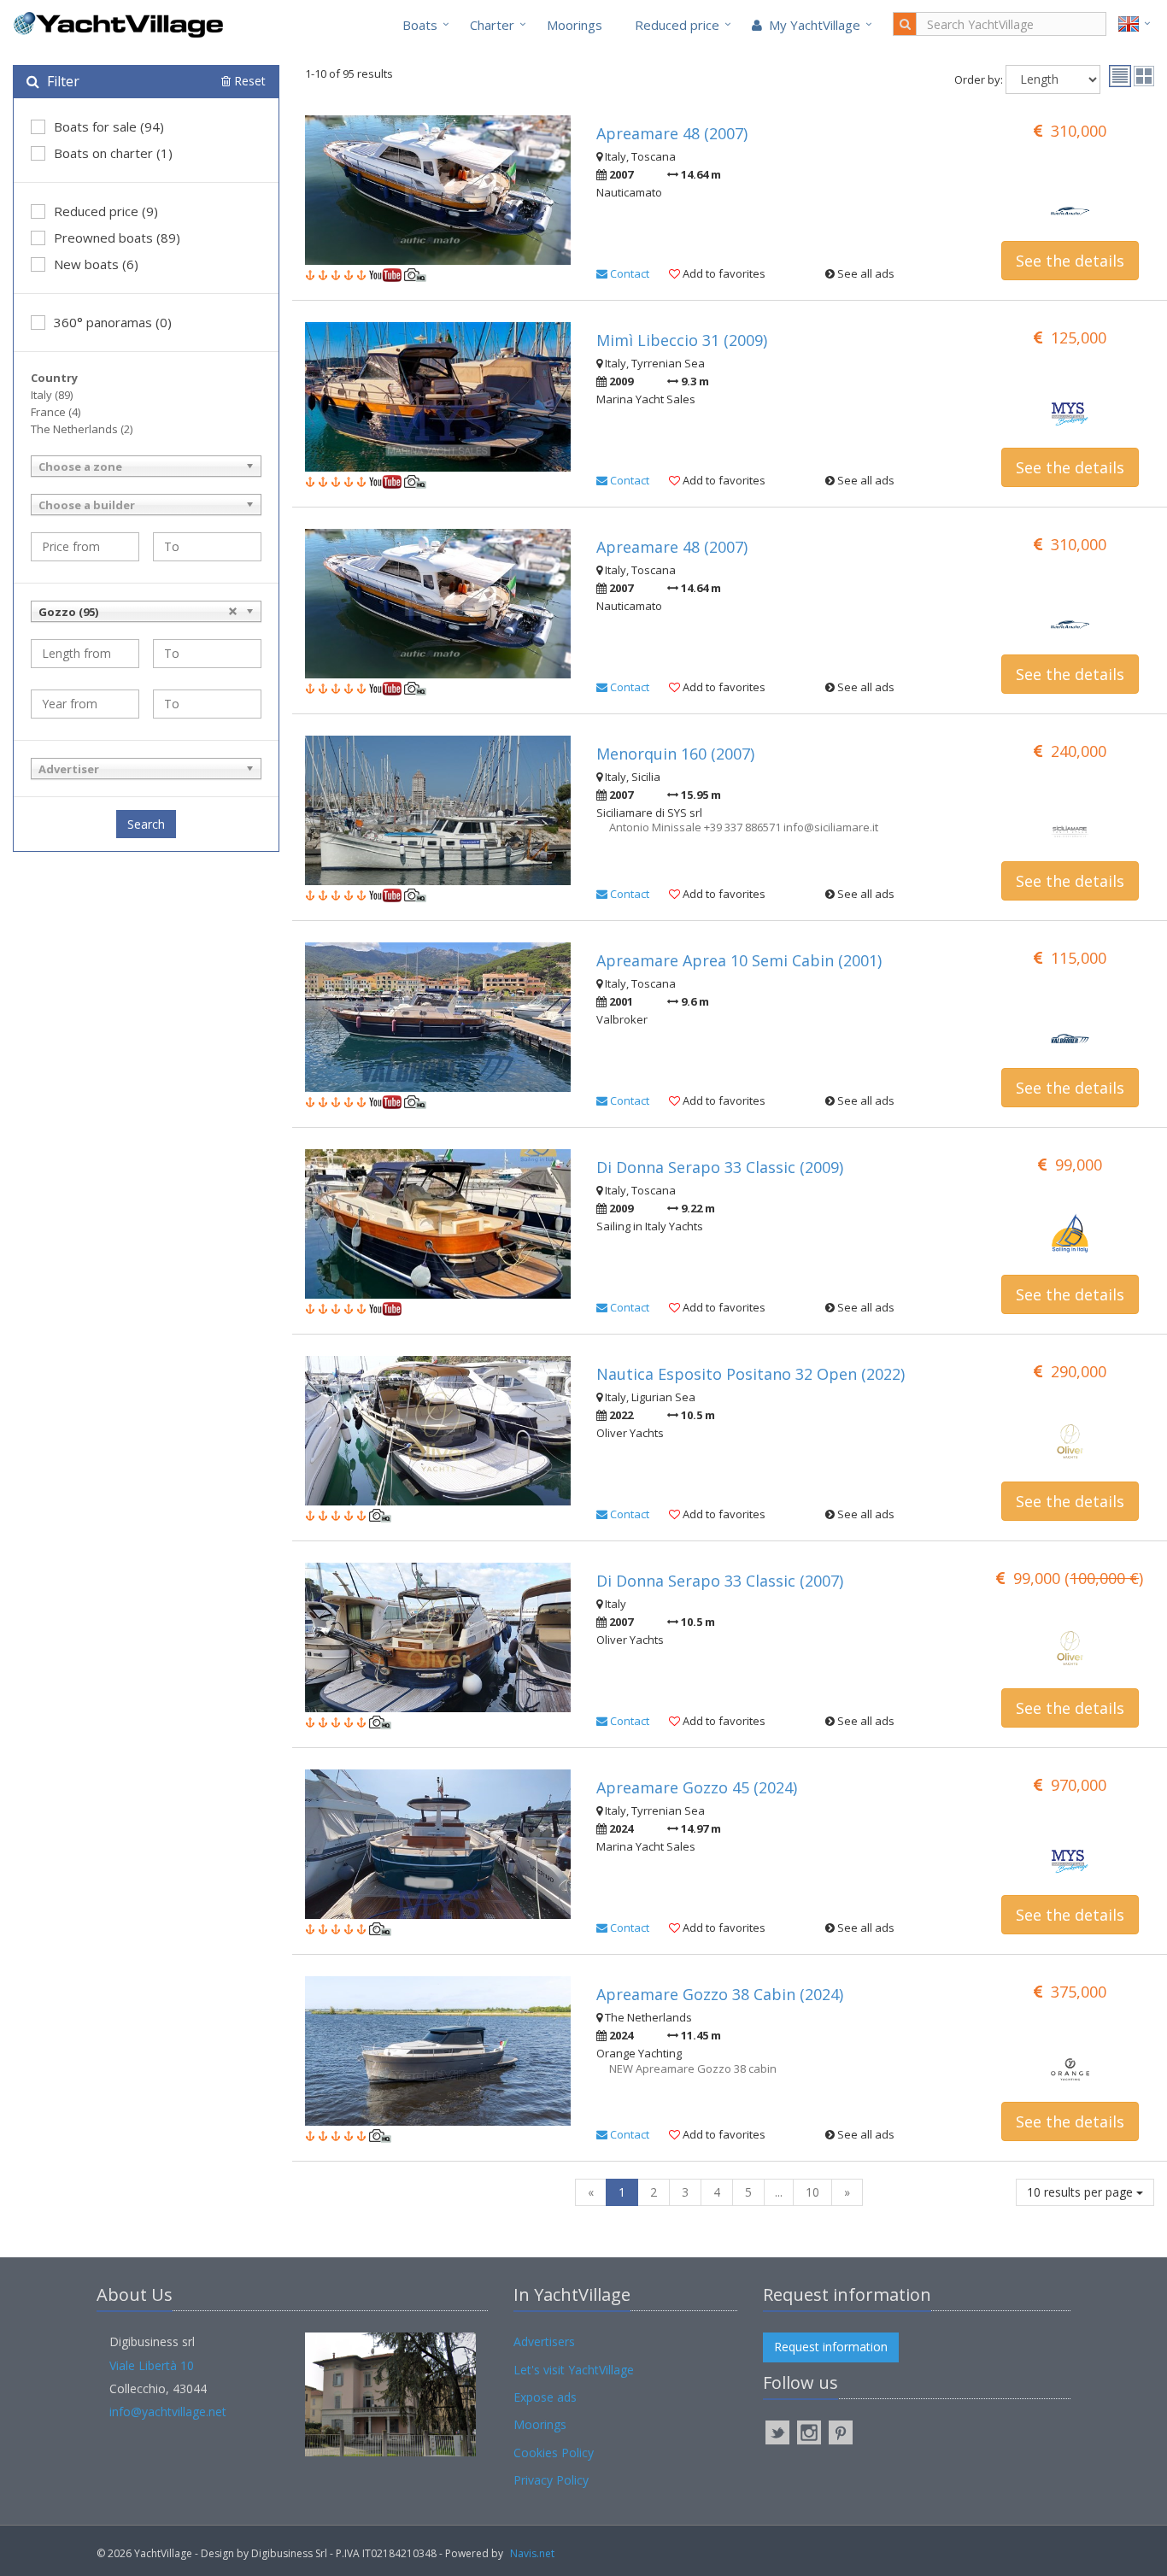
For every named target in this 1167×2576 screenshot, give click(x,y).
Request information (831, 2347)
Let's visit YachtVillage (574, 2370)
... (779, 2192)
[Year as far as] (207, 704)
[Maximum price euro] (207, 547)
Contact (628, 273)
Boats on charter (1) (113, 153)
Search (146, 824)
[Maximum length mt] (207, 654)
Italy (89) (52, 395)
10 (812, 2192)
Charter (492, 25)
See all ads (865, 273)
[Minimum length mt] (85, 654)
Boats (420, 25)
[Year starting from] (85, 704)
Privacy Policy (551, 2480)
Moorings (575, 25)
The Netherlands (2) (82, 429)
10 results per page (1082, 2192)
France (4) (56, 412)
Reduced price (677, 25)
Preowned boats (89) (117, 238)
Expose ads (545, 2397)
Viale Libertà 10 (152, 2365)
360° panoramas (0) (113, 322)
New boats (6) (96, 264)
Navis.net (532, 2553)
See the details (1070, 261)
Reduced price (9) (106, 211)
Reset (248, 81)
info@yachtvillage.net (168, 2412)
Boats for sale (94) (109, 126)
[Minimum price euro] (85, 547)
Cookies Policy (554, 2453)
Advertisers (544, 2341)
